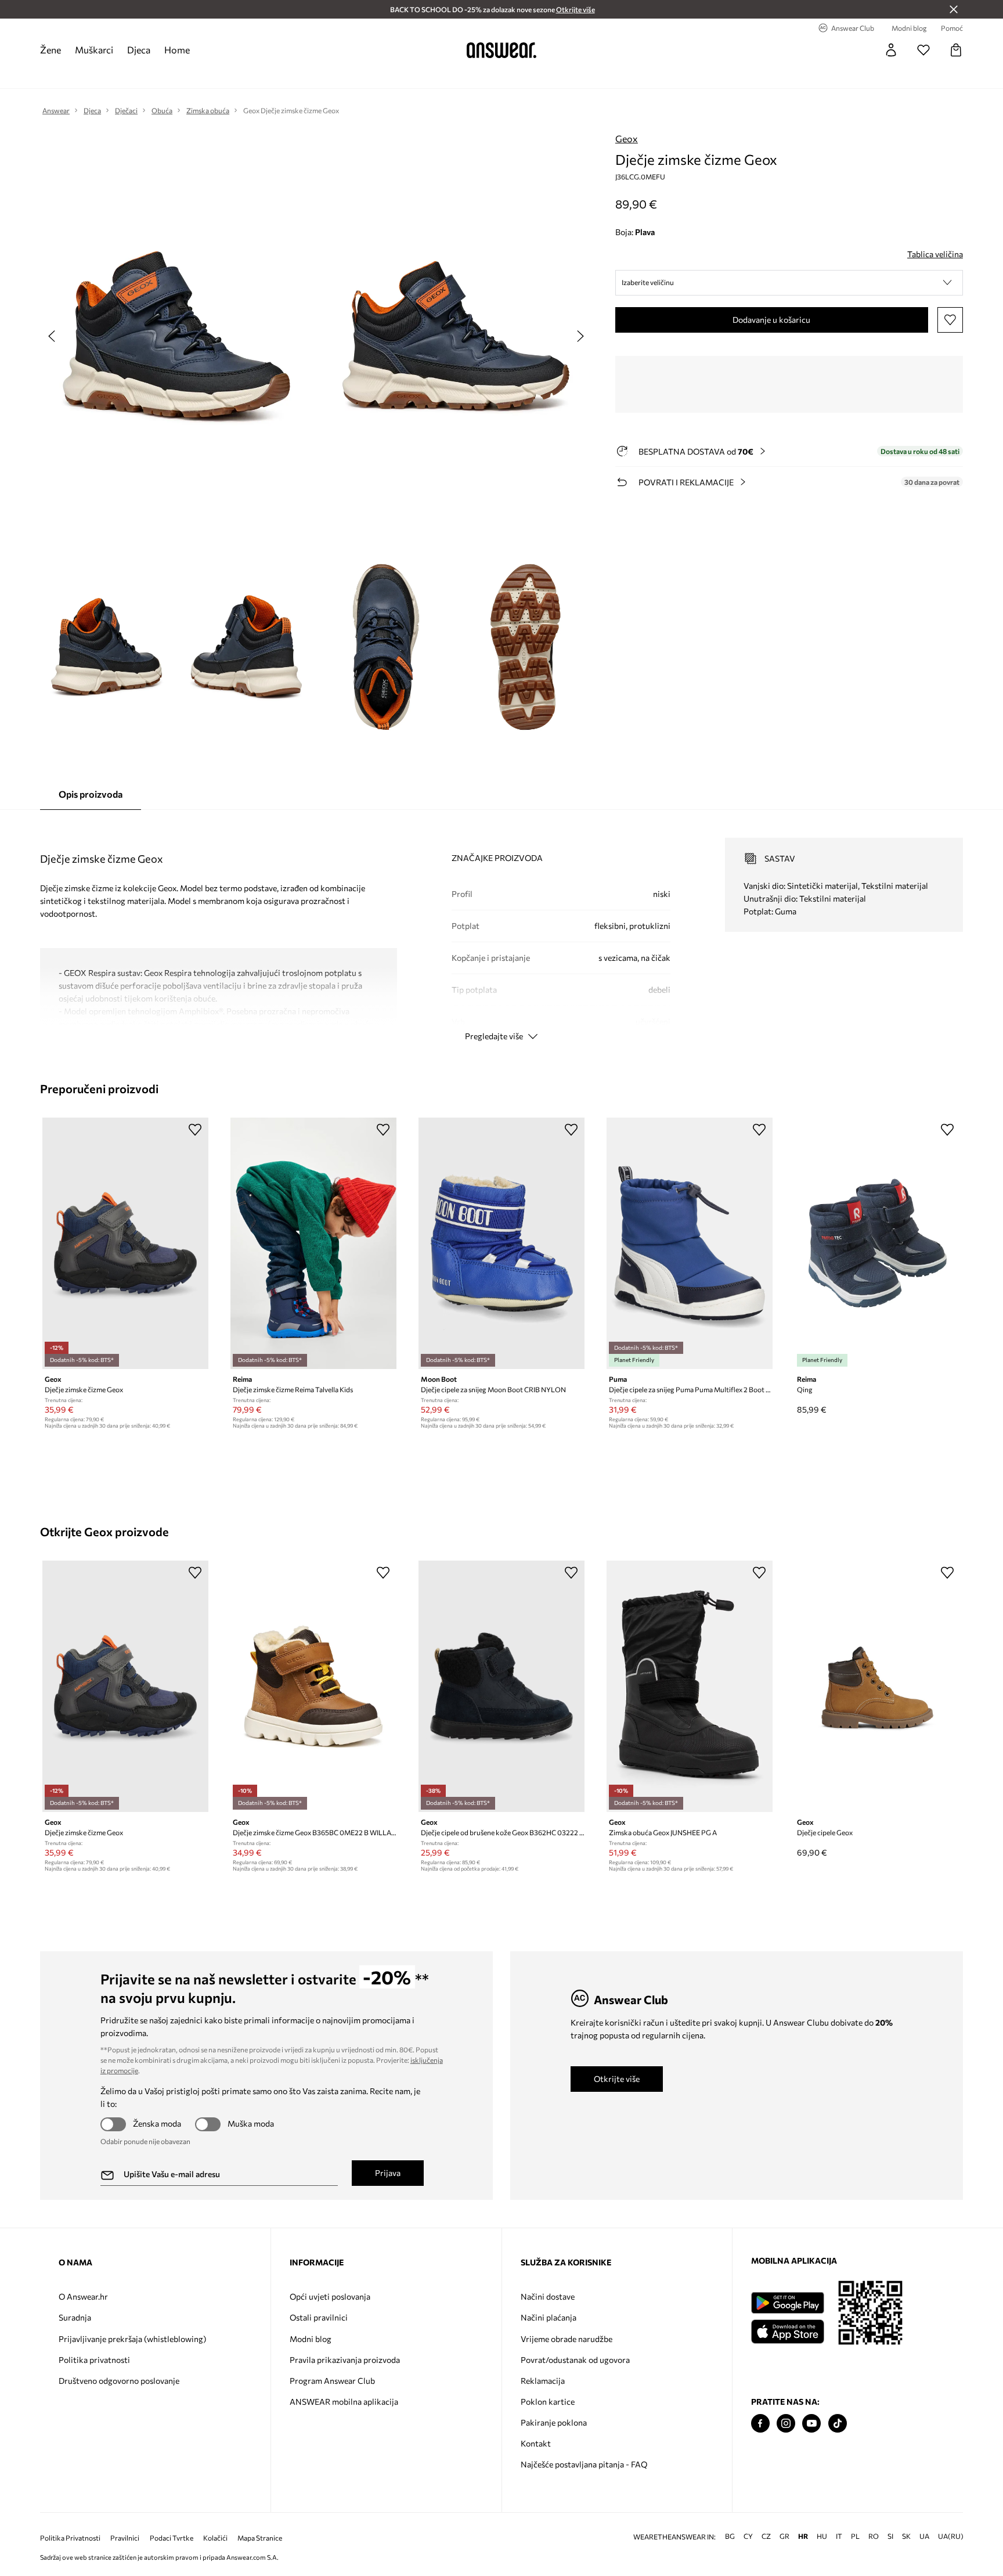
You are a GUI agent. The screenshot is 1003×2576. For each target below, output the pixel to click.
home (177, 50)
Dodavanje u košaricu (771, 320)
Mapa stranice (260, 2538)
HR (803, 2536)
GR (784, 2536)
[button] (789, 283)
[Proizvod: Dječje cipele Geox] (878, 1686)
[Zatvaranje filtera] (954, 9)
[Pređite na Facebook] (760, 2424)
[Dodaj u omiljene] (950, 320)
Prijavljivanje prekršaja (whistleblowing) (132, 2339)
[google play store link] (787, 2303)
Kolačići (215, 2538)
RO (874, 2536)
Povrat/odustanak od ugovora (575, 2360)
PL (855, 2536)
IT (839, 2536)
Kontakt (536, 2443)
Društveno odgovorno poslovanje (119, 2381)
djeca (139, 50)
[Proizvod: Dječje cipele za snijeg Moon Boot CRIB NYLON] (501, 1243)
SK (906, 2536)
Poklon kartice (548, 2402)
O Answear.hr (83, 2296)
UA (924, 2536)
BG (730, 2536)
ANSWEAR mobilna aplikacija (344, 2402)
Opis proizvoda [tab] (91, 794)
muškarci (94, 50)
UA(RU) (951, 2536)
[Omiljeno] (923, 50)
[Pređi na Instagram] (786, 2424)
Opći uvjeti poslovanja (330, 2296)
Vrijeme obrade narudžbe (567, 2339)
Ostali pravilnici (319, 2317)
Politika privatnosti (94, 2360)
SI (890, 2536)
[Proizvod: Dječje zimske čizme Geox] (125, 1243)
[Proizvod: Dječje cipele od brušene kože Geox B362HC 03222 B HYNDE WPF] (501, 1686)
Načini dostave (548, 2296)
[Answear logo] (501, 50)
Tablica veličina (935, 254)
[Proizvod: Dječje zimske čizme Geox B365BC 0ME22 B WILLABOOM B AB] (313, 1686)
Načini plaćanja (549, 2317)
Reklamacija (543, 2381)
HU (822, 2536)
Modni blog (311, 2339)
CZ (766, 2536)
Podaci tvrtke (172, 2538)
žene (50, 50)
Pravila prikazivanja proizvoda (345, 2360)
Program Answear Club (332, 2381)
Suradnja (75, 2317)
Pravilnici (125, 2538)
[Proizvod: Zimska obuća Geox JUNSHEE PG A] (690, 1686)
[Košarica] (956, 50)
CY (748, 2536)
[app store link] (787, 2330)
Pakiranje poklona (554, 2422)
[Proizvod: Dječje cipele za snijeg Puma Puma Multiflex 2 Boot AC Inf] (690, 1243)
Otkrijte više (617, 2079)
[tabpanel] (501, 929)
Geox (627, 138)
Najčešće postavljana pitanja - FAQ (584, 2464)
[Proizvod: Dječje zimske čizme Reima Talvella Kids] (313, 1243)
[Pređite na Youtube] (811, 2424)
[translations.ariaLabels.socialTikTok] (838, 2424)
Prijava (388, 2173)
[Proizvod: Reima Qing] (878, 1243)
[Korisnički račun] (891, 50)
